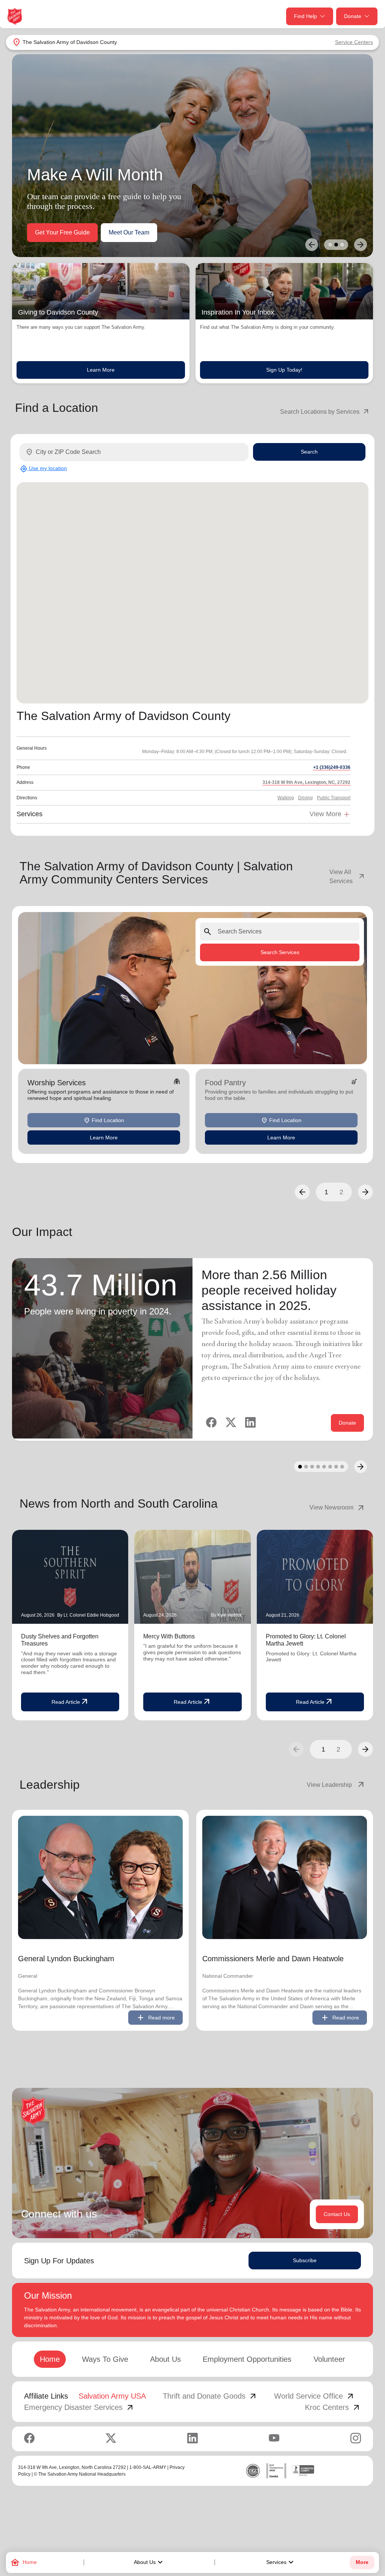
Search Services (280, 952)
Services (281, 2562)
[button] (302, 1192)
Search (309, 452)
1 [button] (326, 1192)
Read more (155, 2018)
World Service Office (315, 2396)
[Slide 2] (336, 245)
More (362, 2562)
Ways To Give (105, 2359)
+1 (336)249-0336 (332, 767)
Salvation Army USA (112, 2396)
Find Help (305, 16)
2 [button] (341, 1192)
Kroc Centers (333, 2407)
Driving (305, 798)
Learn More (101, 370)
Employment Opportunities (247, 2359)
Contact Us (337, 2214)
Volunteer (329, 2359)
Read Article (70, 1702)
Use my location (43, 469)
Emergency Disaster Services (79, 2407)
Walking (286, 798)
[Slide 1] (330, 245)
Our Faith (101, 232)
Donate (353, 16)
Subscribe (305, 2260)
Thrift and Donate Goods (210, 2396)
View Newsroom (337, 1508)
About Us (149, 2562)
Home (50, 2359)
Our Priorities (52, 232)
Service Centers (354, 42)
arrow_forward (365, 1749)
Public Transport (334, 798)
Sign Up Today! (284, 370)
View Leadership (336, 1785)
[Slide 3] (342, 245)
